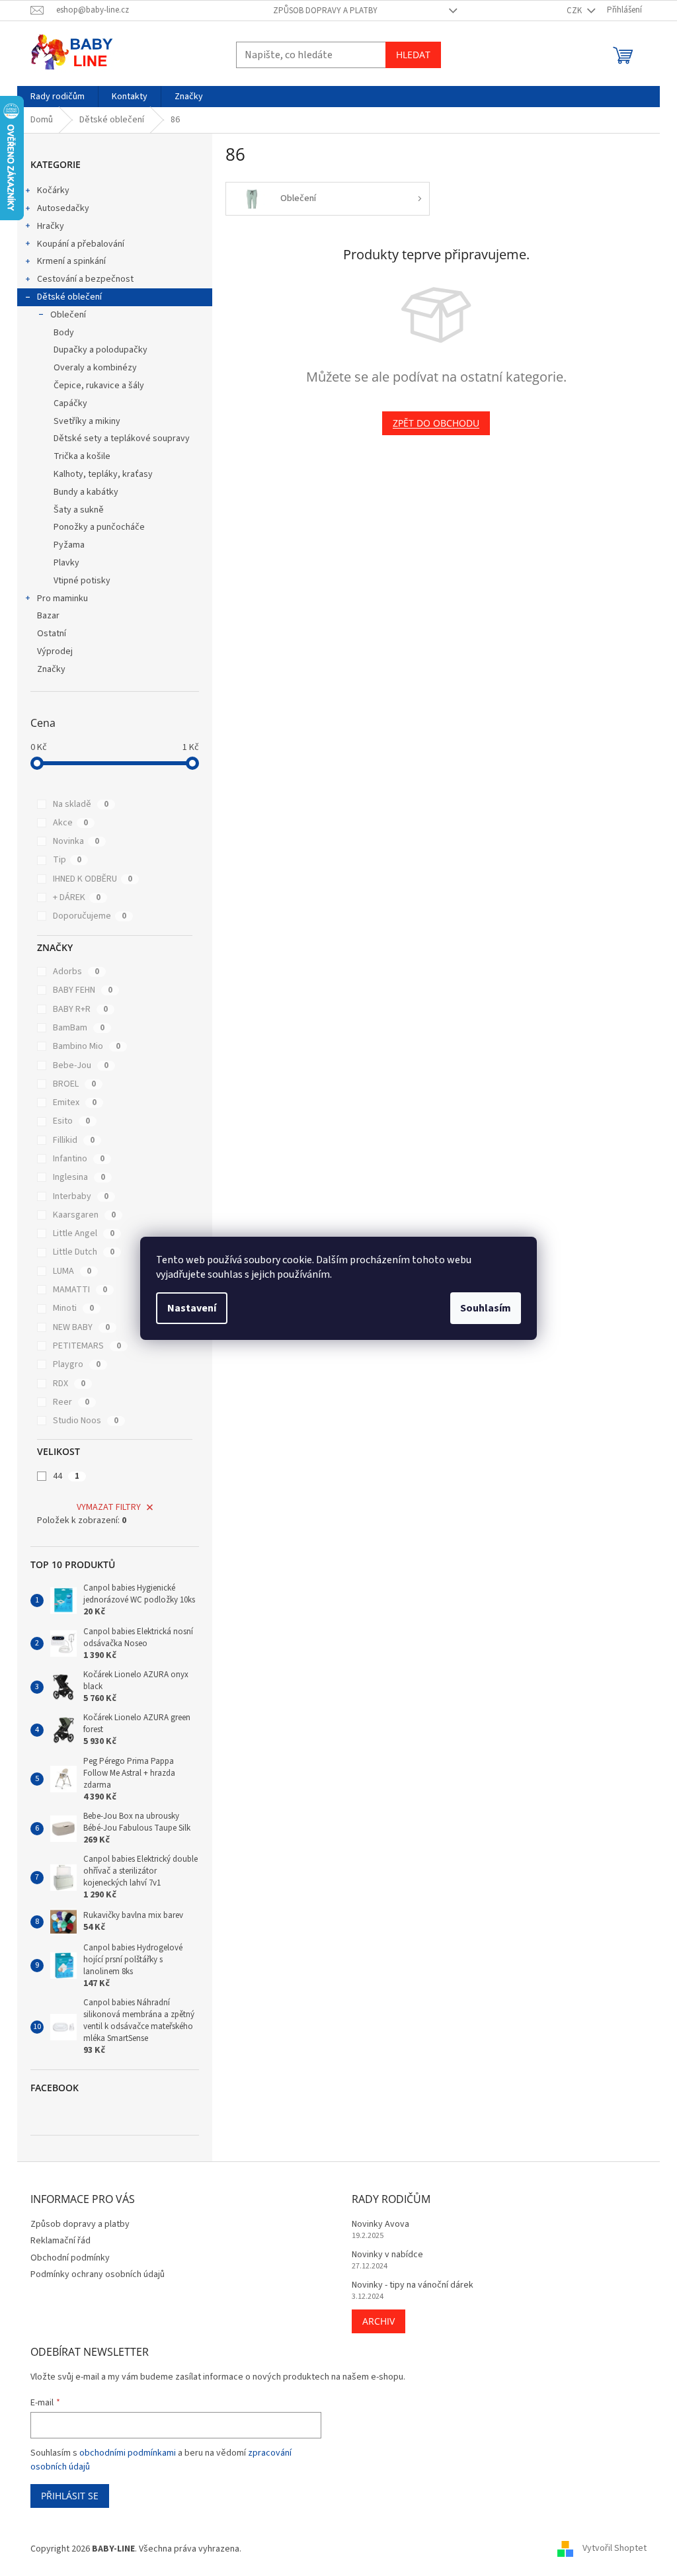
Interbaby (81, 1196)
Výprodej (55, 651)
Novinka (76, 841)
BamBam (79, 1028)
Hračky (51, 226)
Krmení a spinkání (71, 261)
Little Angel (84, 1233)
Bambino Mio (87, 1046)
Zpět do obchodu (436, 423)
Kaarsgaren (84, 1215)
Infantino (79, 1159)
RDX (69, 1384)
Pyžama (69, 545)
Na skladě (81, 804)
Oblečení (68, 315)
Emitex (75, 1102)
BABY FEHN (83, 990)
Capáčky (70, 403)
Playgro (77, 1364)
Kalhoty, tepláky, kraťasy (103, 474)
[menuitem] (58, 97)
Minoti (73, 1308)
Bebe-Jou (81, 1065)
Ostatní (52, 634)
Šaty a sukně (79, 510)
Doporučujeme (90, 916)
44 (66, 1476)
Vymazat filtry (109, 1507)
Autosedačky (63, 208)
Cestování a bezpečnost (85, 279)
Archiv (378, 2321)
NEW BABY (81, 1327)
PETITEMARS (87, 1346)
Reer (71, 1402)
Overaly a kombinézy (95, 368)
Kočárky (53, 190)
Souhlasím (486, 1308)
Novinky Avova (380, 2224)
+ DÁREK (77, 897)
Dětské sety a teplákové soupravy (122, 438)
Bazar (48, 616)
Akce (70, 823)
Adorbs (76, 972)
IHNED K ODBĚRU (93, 879)
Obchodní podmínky (70, 2258)
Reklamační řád (60, 2241)
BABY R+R (80, 1009)
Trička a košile (82, 456)
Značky (51, 669)
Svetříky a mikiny (87, 421)
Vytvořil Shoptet (615, 2549)
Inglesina (79, 1177)
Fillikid (74, 1140)
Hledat (413, 55)
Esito (71, 1121)
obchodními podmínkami (128, 2453)
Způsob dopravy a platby (325, 11)
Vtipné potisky (82, 581)
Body (64, 333)
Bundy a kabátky (86, 492)
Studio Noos (86, 1421)
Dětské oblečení (69, 297)
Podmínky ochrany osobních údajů (98, 2274)
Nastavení (192, 1308)
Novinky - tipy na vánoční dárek (413, 2285)
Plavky (66, 563)
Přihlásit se (70, 2496)
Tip (67, 860)
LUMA (72, 1271)
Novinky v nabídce (387, 2255)
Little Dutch (84, 1252)
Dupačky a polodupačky (100, 350)
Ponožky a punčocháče (99, 527)
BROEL (74, 1084)
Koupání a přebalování (81, 244)
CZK (575, 11)
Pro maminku (62, 599)
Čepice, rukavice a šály (99, 386)
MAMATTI (80, 1290)
